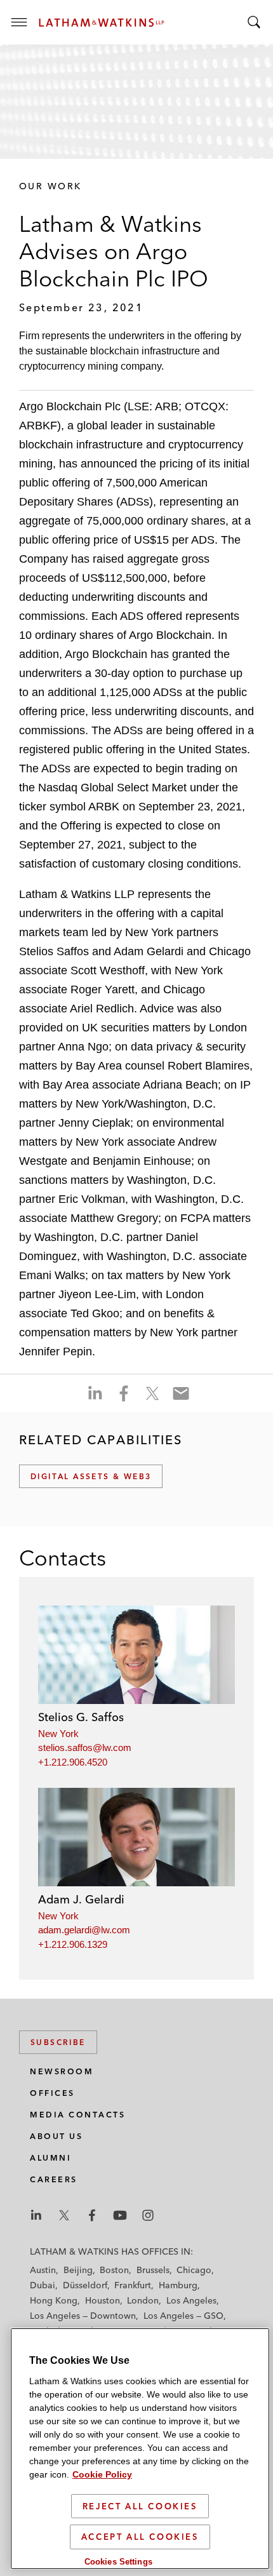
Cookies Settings (118, 2562)
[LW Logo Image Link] (102, 23)
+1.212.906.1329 (73, 1944)
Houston (103, 2300)
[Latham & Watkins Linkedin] (36, 2215)
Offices (52, 2093)
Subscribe (58, 2042)
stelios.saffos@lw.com (85, 1748)
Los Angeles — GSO (183, 2316)
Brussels (153, 2270)
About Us (56, 2136)
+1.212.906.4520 (73, 1762)
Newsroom (62, 2071)
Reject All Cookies (140, 2506)
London (143, 2300)
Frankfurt (133, 2285)
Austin (43, 2270)
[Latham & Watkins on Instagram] (148, 2215)
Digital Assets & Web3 (91, 1476)
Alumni (50, 2158)
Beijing (78, 2270)
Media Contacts (77, 2115)
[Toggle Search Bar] (254, 22)
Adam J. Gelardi (81, 1899)
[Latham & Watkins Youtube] (120, 2215)
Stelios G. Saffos (81, 1717)
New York (58, 1734)
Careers (54, 2179)
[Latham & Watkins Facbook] (92, 2215)
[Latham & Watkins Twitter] (64, 2215)
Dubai (43, 2285)
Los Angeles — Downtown (83, 2316)
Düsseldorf (85, 2285)
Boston (114, 2270)
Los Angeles (191, 2300)
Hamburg (178, 2285)
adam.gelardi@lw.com (84, 1930)
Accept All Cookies (140, 2537)
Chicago (194, 2270)
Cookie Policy (102, 2474)
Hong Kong (54, 2300)
